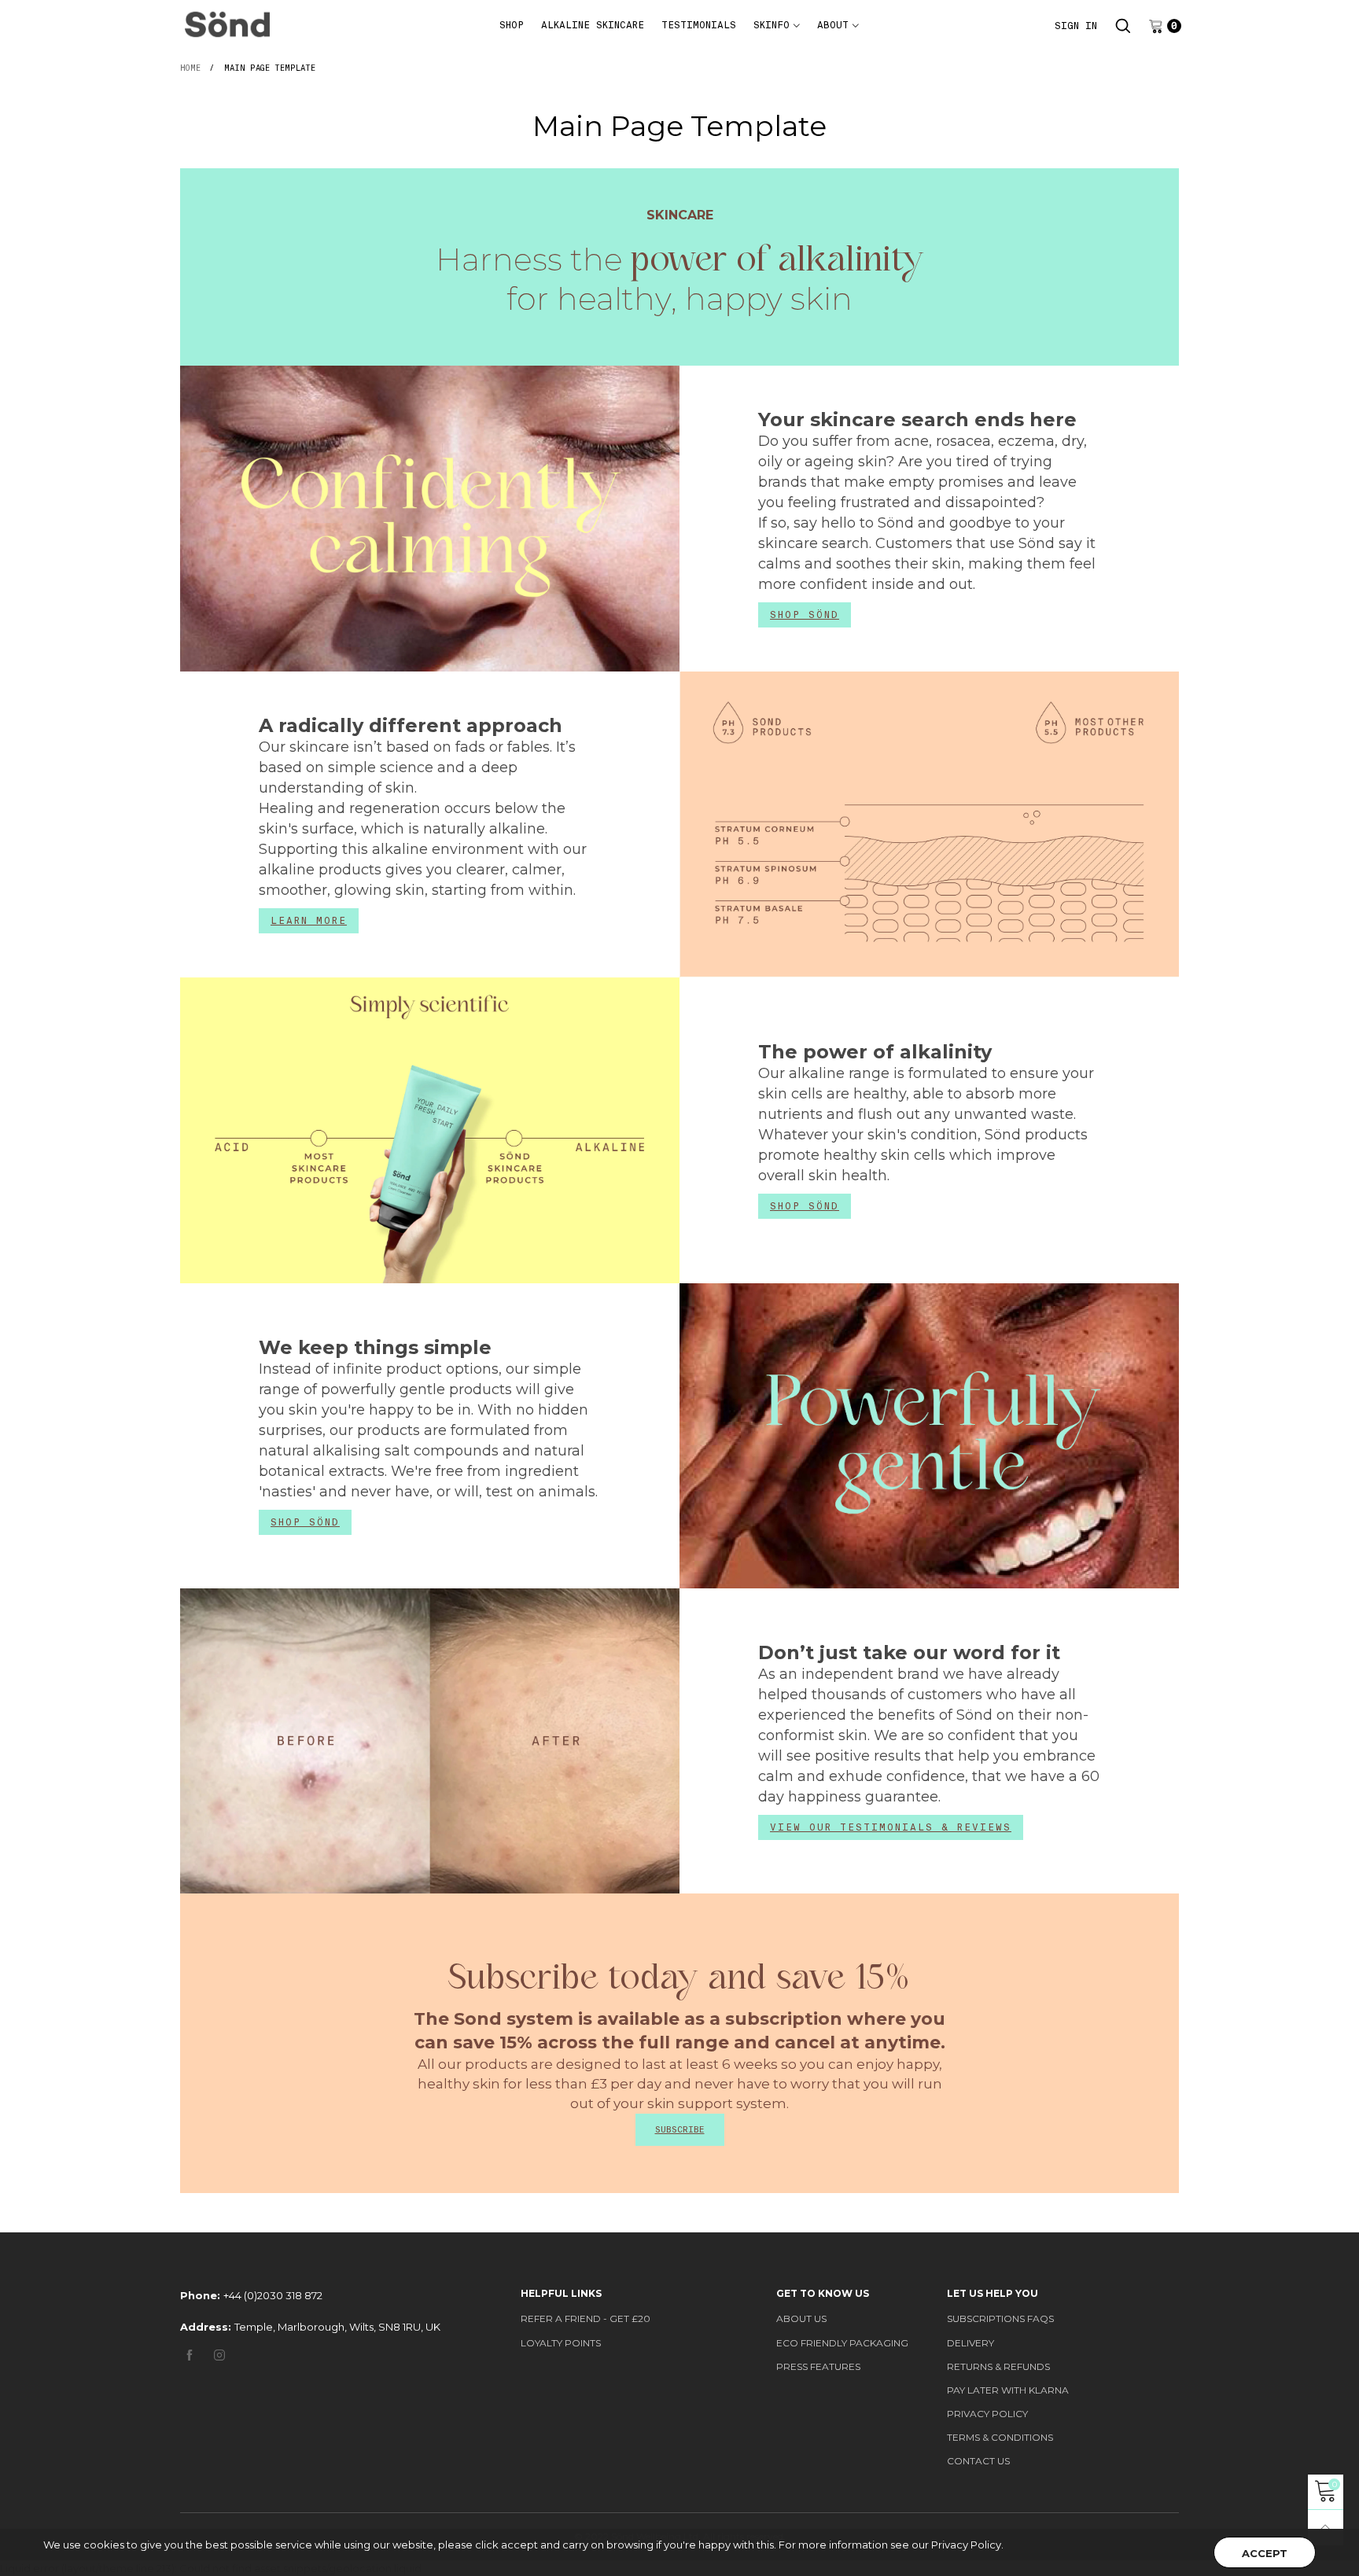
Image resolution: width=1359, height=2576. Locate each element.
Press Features (818, 2366)
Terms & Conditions (1000, 2437)
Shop (512, 25)
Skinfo (772, 25)
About (833, 25)
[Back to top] (1326, 2528)
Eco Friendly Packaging (842, 2343)
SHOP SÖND (805, 615)
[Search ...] (1123, 26)
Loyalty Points (561, 2343)
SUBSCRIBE (680, 2129)
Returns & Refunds (998, 2366)
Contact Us (978, 2461)
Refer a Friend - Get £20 (586, 2318)
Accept (1265, 2553)
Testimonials (699, 25)
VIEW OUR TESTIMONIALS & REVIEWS (891, 1827)
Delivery (970, 2343)
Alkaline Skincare (593, 25)
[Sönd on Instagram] (219, 2356)
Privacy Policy (987, 2414)
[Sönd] (227, 24)
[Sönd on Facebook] (190, 2356)
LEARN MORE (309, 921)
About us (801, 2318)
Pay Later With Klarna (1008, 2390)
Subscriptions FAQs (1000, 2318)
